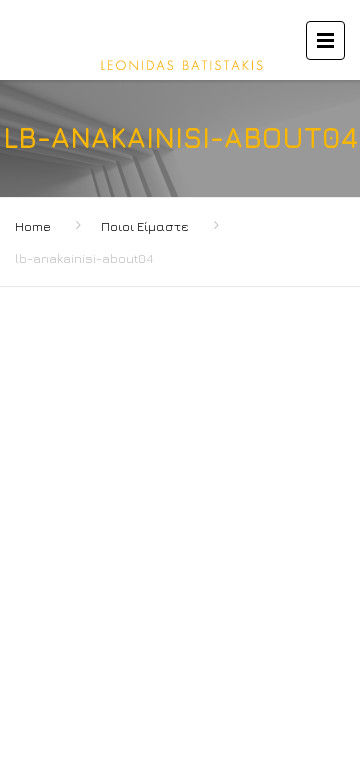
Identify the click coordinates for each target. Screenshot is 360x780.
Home (33, 226)
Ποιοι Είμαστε (145, 226)
